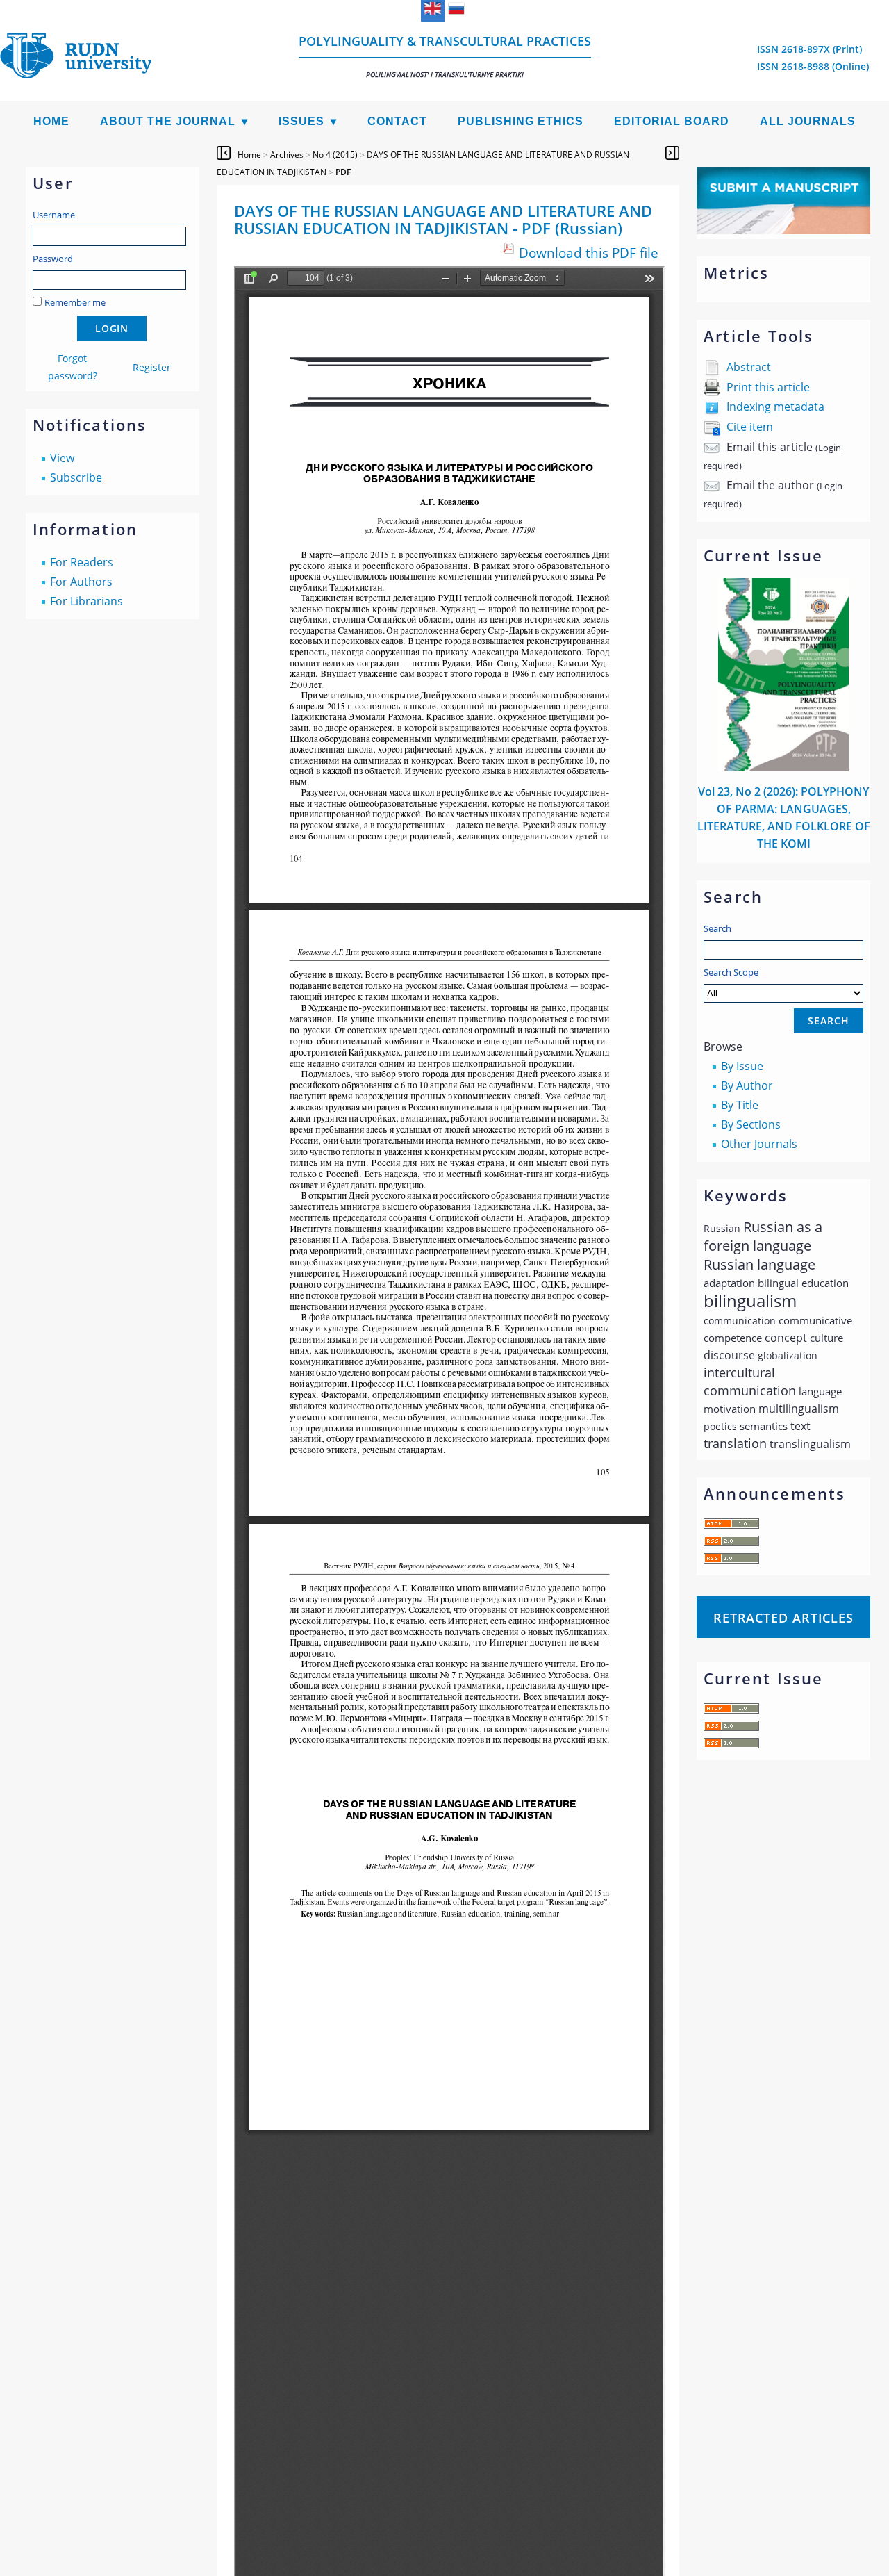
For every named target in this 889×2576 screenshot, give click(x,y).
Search (717, 928)
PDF (343, 172)
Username (54, 215)
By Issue (742, 1066)
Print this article (768, 387)
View (62, 458)
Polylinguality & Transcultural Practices (445, 56)
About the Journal (168, 121)
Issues (301, 121)
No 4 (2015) (335, 155)
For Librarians (86, 601)
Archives (287, 155)
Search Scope (731, 972)
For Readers (82, 562)
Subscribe (76, 477)
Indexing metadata (775, 407)
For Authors (81, 582)
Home (51, 121)
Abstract (749, 367)
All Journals (808, 121)
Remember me (75, 302)
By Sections (751, 1124)
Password (53, 259)
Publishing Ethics (521, 121)
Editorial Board (672, 121)
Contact (397, 121)
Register (152, 367)
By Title (740, 1105)
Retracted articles (783, 1618)
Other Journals (759, 1144)
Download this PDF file (589, 253)
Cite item (750, 427)
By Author (747, 1085)
